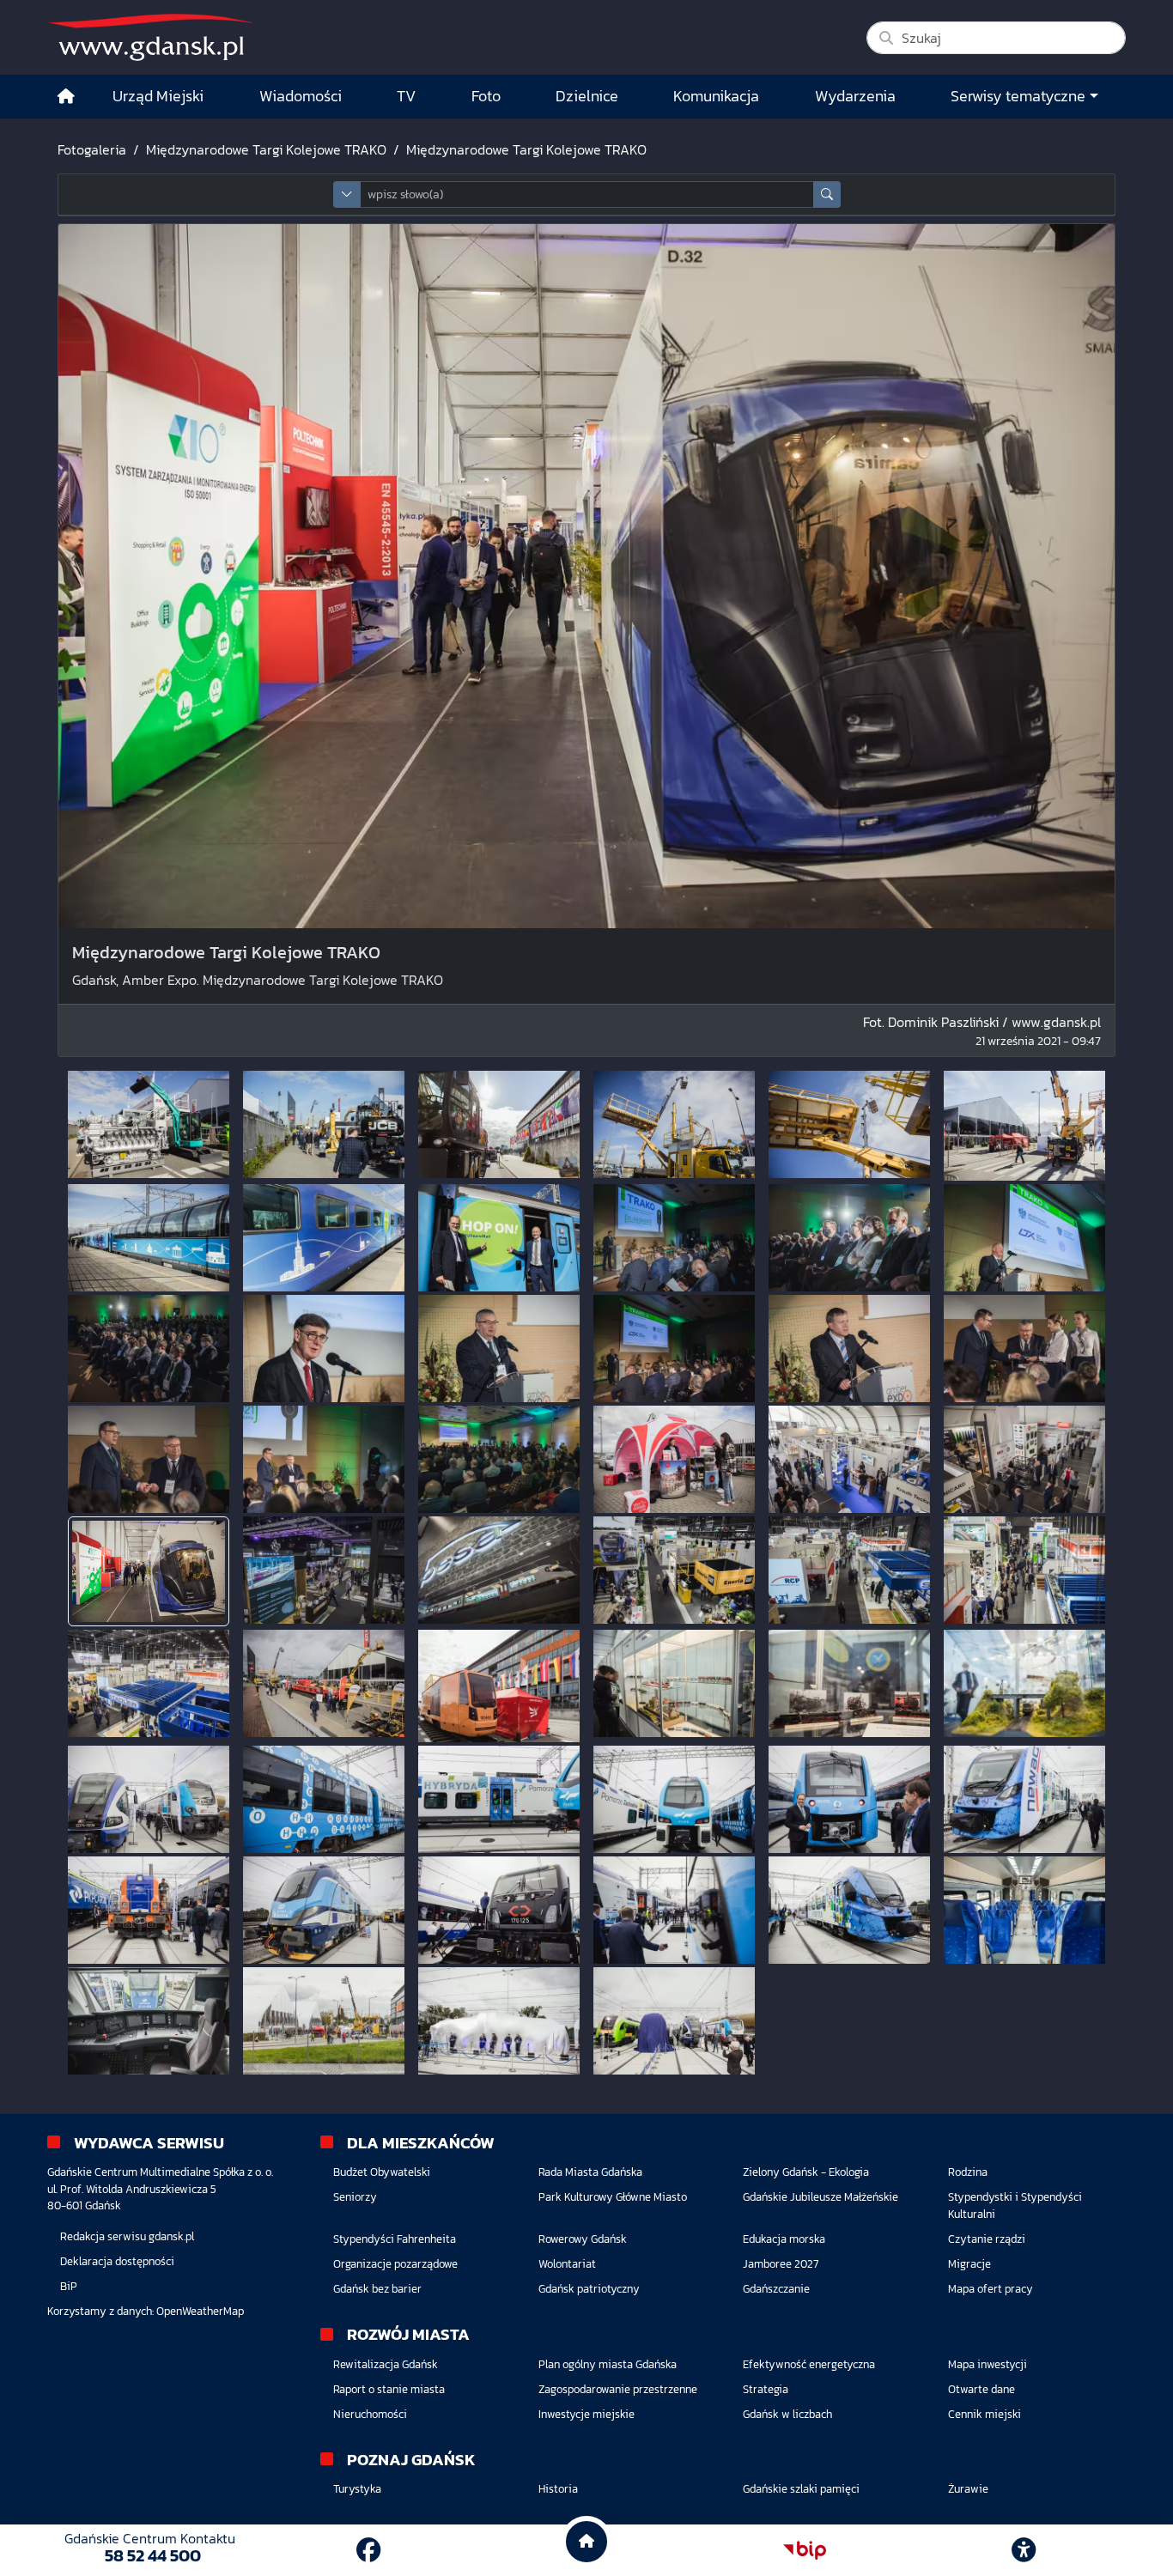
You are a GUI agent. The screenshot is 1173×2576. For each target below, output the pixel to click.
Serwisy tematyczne (1018, 96)
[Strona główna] (66, 97)
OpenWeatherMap (200, 2311)
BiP (69, 2286)
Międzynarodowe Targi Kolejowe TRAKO (266, 149)
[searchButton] (827, 194)
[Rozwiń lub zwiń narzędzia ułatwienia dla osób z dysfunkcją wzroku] (1024, 2550)
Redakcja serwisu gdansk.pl (127, 2236)
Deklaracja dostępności (117, 2261)
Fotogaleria (92, 149)
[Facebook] (368, 2550)
